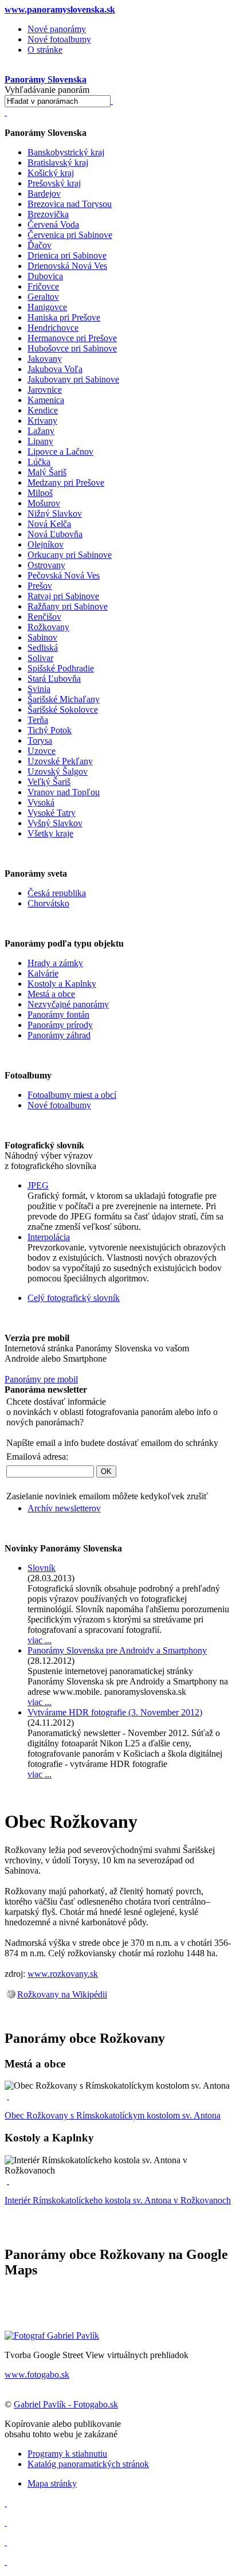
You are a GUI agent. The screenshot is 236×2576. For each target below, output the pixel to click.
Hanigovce (47, 307)
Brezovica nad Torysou (70, 204)
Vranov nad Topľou (64, 792)
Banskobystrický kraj (66, 152)
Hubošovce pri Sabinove (72, 348)
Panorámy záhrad (59, 1035)
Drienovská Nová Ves (67, 266)
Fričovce (43, 286)
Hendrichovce (53, 328)
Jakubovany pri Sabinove (73, 379)
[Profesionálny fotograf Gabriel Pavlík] (52, 2335)
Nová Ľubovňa (55, 534)
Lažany (41, 431)
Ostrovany (46, 565)
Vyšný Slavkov (55, 823)
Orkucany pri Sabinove (70, 555)
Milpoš (40, 493)
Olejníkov (46, 544)
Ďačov (40, 245)
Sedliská (43, 648)
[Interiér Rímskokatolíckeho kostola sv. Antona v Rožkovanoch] (8, 2181)
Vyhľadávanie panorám (47, 90)
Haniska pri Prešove (64, 317)
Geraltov (43, 297)
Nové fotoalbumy (59, 39)
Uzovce (42, 751)
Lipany (40, 441)
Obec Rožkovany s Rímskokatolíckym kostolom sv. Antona (113, 2115)
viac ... (40, 1640)
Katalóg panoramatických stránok (88, 2464)
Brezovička (48, 214)
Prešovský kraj (54, 183)
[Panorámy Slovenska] (6, 112)
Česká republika (57, 893)
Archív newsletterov (64, 1508)
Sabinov (42, 637)
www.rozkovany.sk (63, 1974)
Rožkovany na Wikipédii (62, 1994)
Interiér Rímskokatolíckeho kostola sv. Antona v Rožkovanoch (118, 2200)
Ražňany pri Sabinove (68, 606)
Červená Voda (53, 224)
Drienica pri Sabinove (67, 255)
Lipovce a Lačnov (60, 452)
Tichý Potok (50, 730)
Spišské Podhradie (61, 668)
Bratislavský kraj (58, 163)
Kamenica (46, 400)
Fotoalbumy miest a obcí (72, 1095)
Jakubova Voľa (55, 369)
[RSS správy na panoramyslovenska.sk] (6, 2542)
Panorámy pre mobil (41, 1379)
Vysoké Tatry (52, 813)
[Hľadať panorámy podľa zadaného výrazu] (112, 101)
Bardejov (44, 194)
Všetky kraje (50, 833)
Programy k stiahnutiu (67, 2454)
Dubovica (45, 276)
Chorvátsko (48, 903)
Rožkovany (48, 627)
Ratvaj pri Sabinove (63, 596)
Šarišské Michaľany (64, 699)
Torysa (40, 740)
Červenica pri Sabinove (70, 235)
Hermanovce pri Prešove (72, 338)
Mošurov (44, 503)
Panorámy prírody (60, 1025)
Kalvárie (43, 973)
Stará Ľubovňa (54, 679)
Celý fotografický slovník (74, 1298)
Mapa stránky (52, 2483)
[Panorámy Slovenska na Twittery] (6, 2522)
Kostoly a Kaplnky (62, 984)
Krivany (42, 421)
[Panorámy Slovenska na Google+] (6, 2561)
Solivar (40, 658)
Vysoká (41, 802)
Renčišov (44, 617)
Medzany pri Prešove (66, 482)
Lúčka (39, 462)
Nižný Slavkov (55, 513)
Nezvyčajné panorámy (68, 1004)
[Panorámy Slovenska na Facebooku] (6, 2503)
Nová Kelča (49, 524)
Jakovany (45, 359)
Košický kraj (51, 173)
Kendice (43, 410)
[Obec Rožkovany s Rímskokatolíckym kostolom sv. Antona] (8, 2096)
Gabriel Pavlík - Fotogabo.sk (66, 2404)
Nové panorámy (57, 29)
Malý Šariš (47, 472)
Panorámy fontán (58, 1015)
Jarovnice (45, 390)
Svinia (39, 689)
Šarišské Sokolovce (63, 710)
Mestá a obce (51, 994)
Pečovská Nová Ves (64, 575)
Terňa (38, 720)
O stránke (45, 50)
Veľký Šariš (49, 782)
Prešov (40, 586)
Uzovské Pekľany (60, 761)
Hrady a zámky (55, 963)
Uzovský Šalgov (58, 771)
